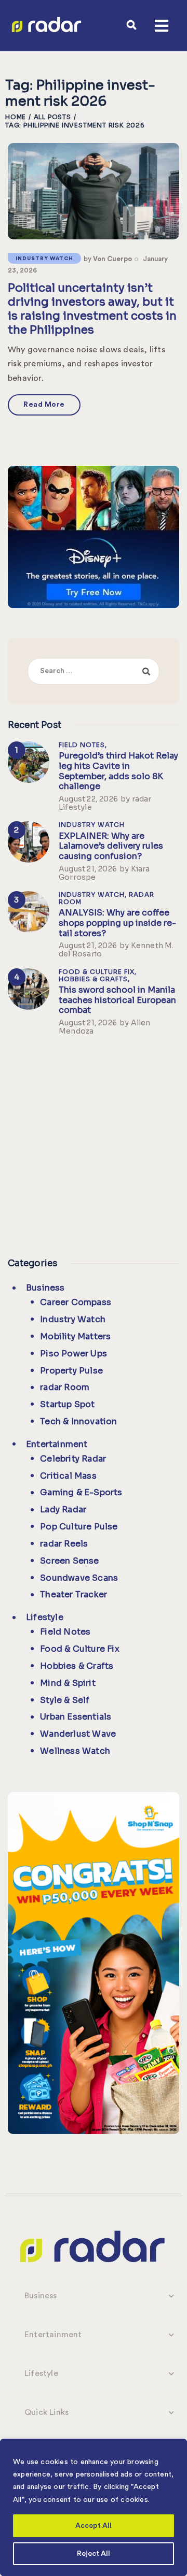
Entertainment (57, 1444)
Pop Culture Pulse (79, 1527)
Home (16, 117)
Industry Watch (44, 259)
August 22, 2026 (88, 799)
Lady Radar (63, 1509)
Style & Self (65, 1700)
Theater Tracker (74, 1594)
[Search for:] (93, 670)
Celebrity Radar (73, 1459)
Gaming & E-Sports (81, 1492)
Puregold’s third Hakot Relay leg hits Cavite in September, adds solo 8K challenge (118, 771)
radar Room (65, 1387)
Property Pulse (71, 1371)
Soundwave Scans (79, 1578)
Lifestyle (45, 1617)
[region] (94, 2507)
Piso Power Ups (74, 1354)
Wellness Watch (75, 1751)
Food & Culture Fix (80, 1649)
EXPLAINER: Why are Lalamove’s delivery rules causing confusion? (111, 846)
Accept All (94, 2526)
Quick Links (46, 2412)
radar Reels (64, 1544)
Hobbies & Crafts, (94, 979)
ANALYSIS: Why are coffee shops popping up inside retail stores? (117, 923)
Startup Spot (67, 1404)
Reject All (94, 2554)
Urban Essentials (76, 1717)
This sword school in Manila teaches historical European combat (117, 1000)
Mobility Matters (75, 1336)
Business (45, 1288)
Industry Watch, (94, 895)
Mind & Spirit (68, 1683)
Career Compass (76, 1302)
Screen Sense (69, 1561)
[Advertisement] (94, 1144)
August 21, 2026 (88, 869)
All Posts (52, 117)
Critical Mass (68, 1476)
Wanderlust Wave (78, 1734)
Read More (44, 405)
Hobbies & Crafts (77, 1666)
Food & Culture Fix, (98, 972)
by (108, 259)
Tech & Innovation (78, 1421)
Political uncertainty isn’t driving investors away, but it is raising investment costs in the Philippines (92, 309)
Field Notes (65, 1632)
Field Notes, (83, 745)
